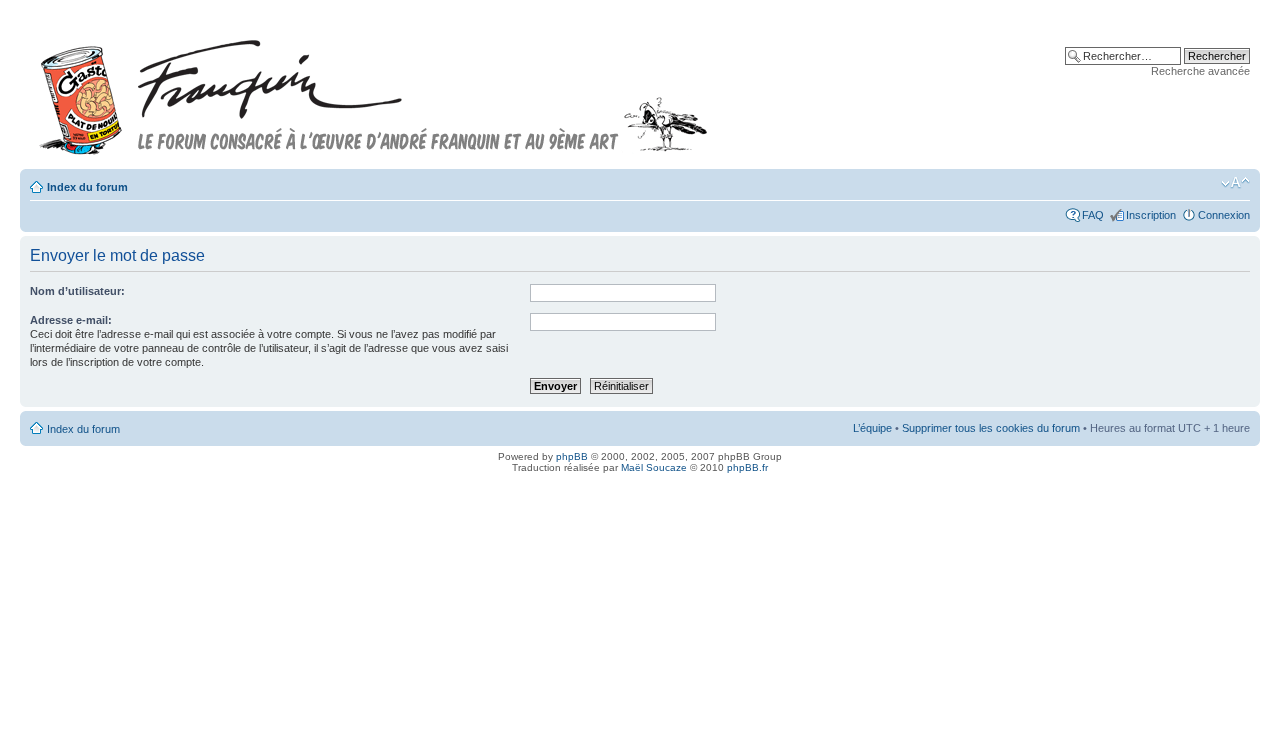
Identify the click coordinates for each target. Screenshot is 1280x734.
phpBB (572, 456)
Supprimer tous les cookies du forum (991, 428)
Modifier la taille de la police (1235, 183)
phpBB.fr (747, 467)
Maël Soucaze (654, 467)
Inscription (1151, 215)
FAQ (1093, 215)
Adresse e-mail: (71, 320)
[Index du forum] (374, 88)
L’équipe (872, 428)
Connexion (1224, 215)
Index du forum (87, 187)
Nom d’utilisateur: (77, 291)
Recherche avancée (1200, 71)
